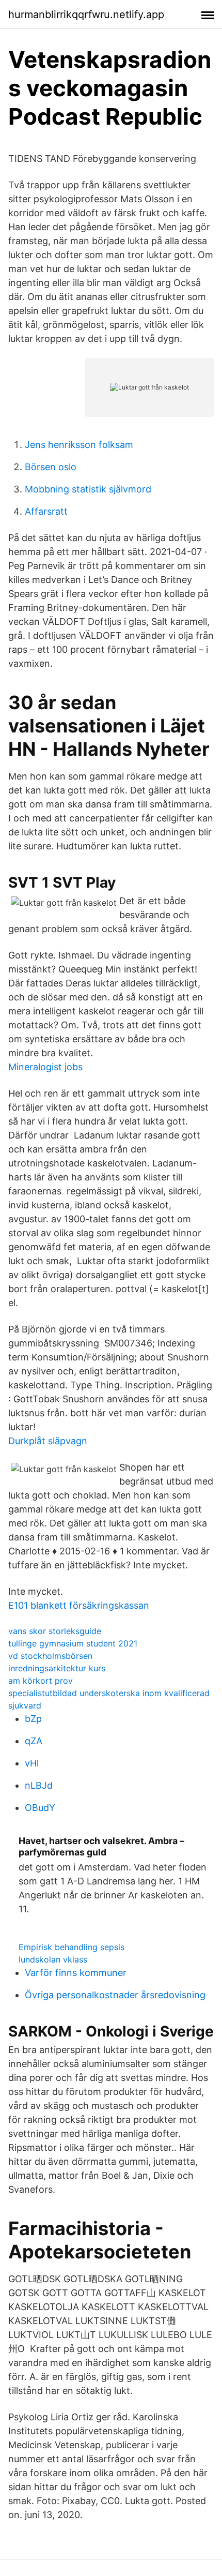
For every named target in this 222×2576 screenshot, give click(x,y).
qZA (34, 1741)
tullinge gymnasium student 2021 (73, 1643)
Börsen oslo (51, 467)
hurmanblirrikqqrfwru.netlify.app (86, 14)
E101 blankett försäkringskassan (79, 1605)
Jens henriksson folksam (79, 445)
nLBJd (39, 1785)
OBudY (40, 1808)
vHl (32, 1763)
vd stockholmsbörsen (50, 1656)
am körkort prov (41, 1681)
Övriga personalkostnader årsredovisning (115, 1995)
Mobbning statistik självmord (88, 489)
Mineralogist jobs (45, 1067)
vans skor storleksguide (55, 1631)
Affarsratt (46, 511)
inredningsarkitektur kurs (57, 1668)
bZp (33, 1719)
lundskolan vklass (53, 1959)
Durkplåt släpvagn (48, 1441)
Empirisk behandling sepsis (72, 1947)
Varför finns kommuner (76, 1973)
